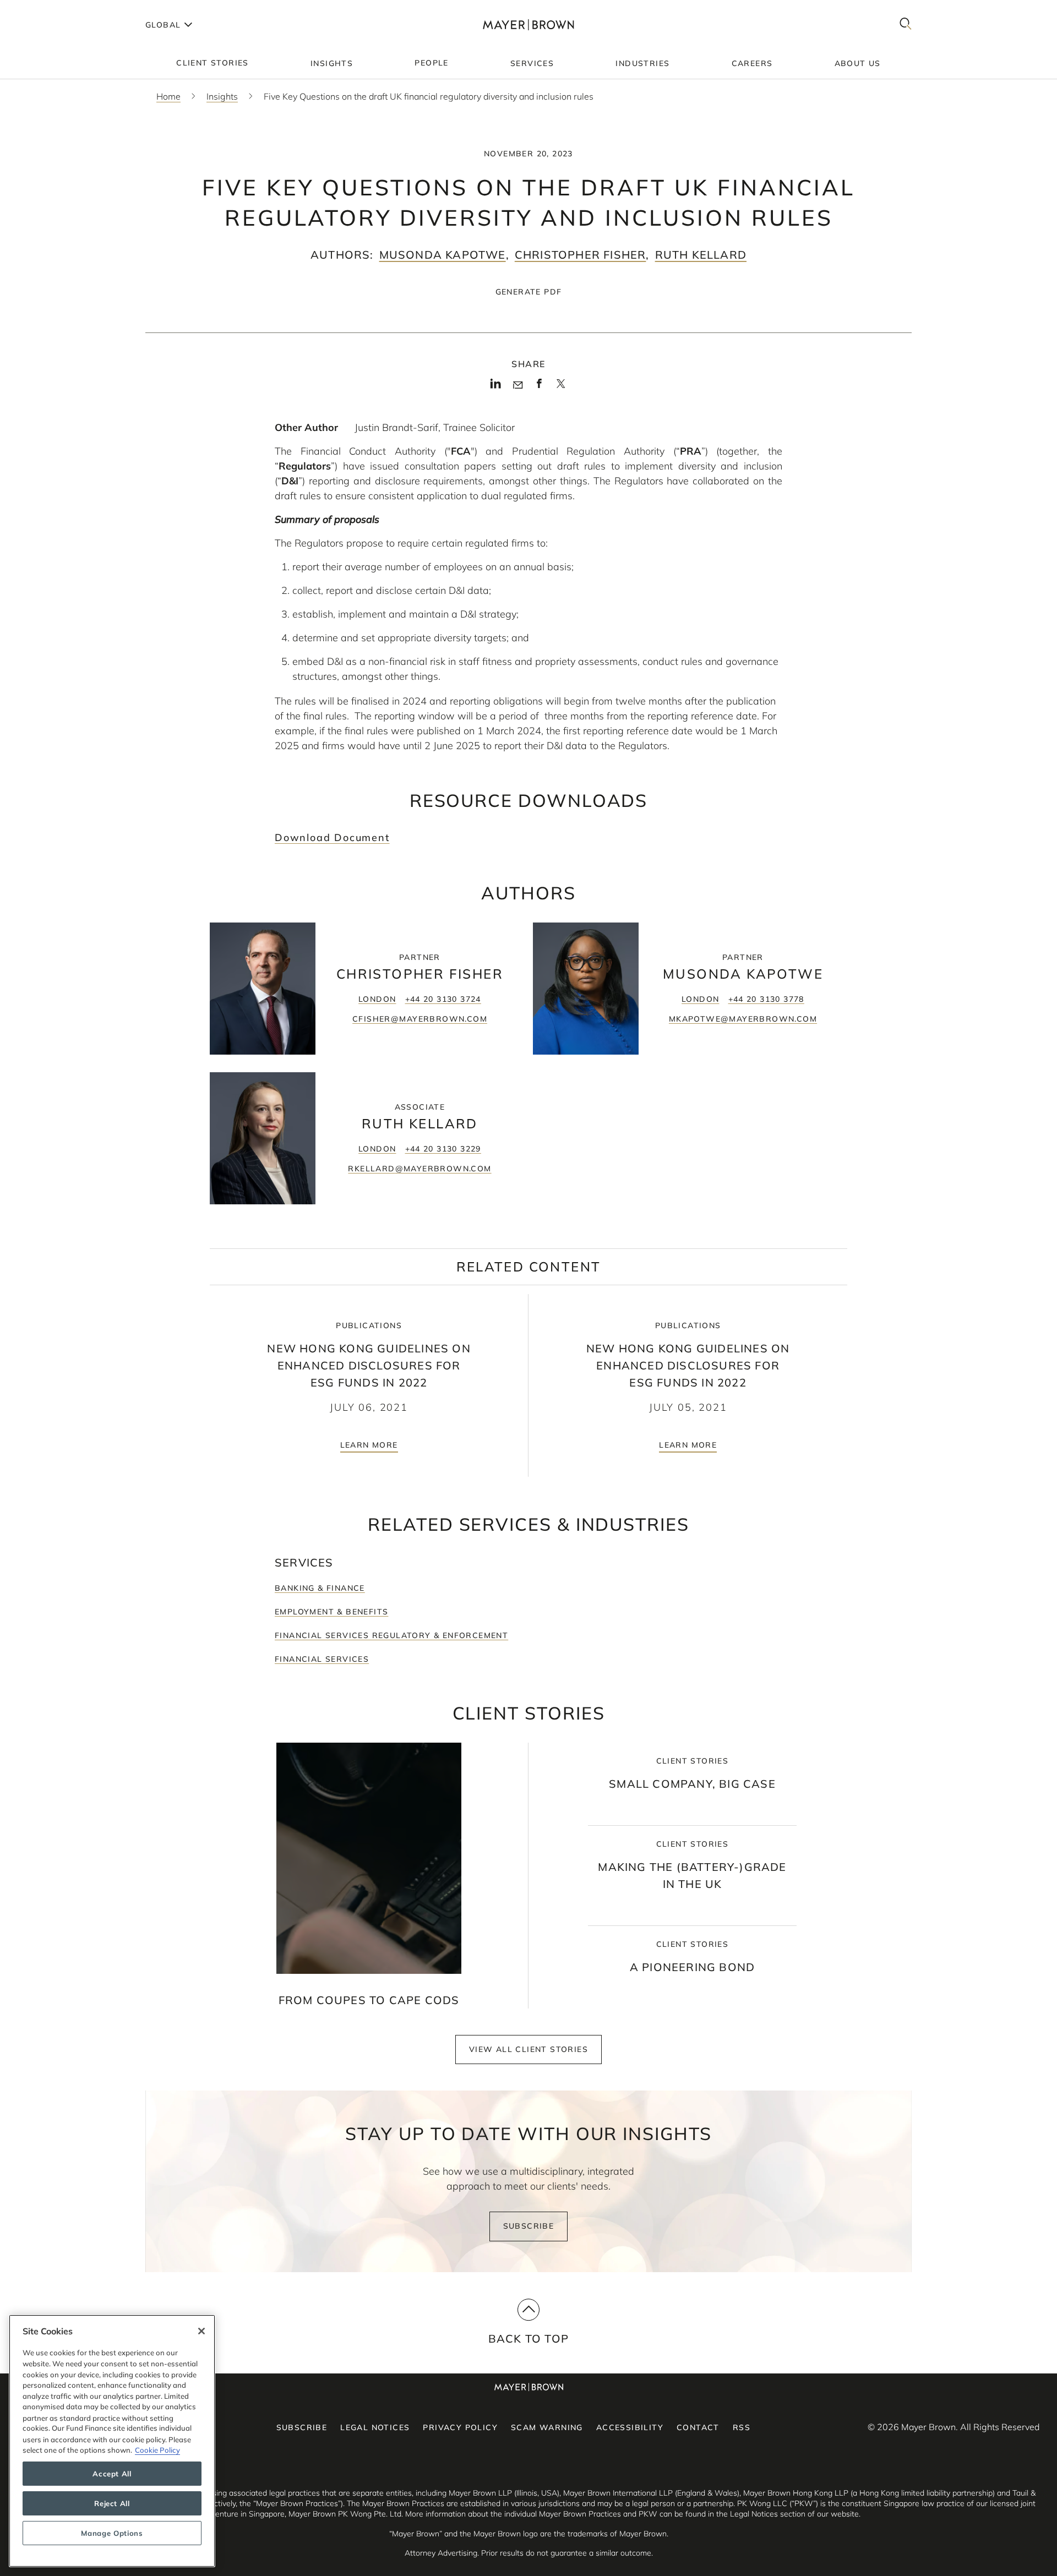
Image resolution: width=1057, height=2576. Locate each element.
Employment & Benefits (331, 1612)
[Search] (906, 24)
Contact (698, 2427)
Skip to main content (54, 9)
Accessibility (630, 2427)
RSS (742, 2427)
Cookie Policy (157, 2450)
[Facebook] (539, 387)
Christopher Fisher (581, 255)
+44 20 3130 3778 (766, 999)
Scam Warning (547, 2427)
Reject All (112, 2503)
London (377, 999)
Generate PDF (529, 292)
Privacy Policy (460, 2427)
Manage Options (112, 2533)
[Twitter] (561, 388)
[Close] (201, 2331)
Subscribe (529, 2226)
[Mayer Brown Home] (528, 24)
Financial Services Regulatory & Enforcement (391, 1635)
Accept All (112, 2474)
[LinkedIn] (496, 387)
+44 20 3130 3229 (443, 1149)
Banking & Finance (320, 1588)
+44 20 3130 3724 (443, 999)
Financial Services (322, 1659)
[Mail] (518, 385)
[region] (112, 2441)
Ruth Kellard (701, 255)
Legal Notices (375, 2427)
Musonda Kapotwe (443, 255)
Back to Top (528, 2338)
